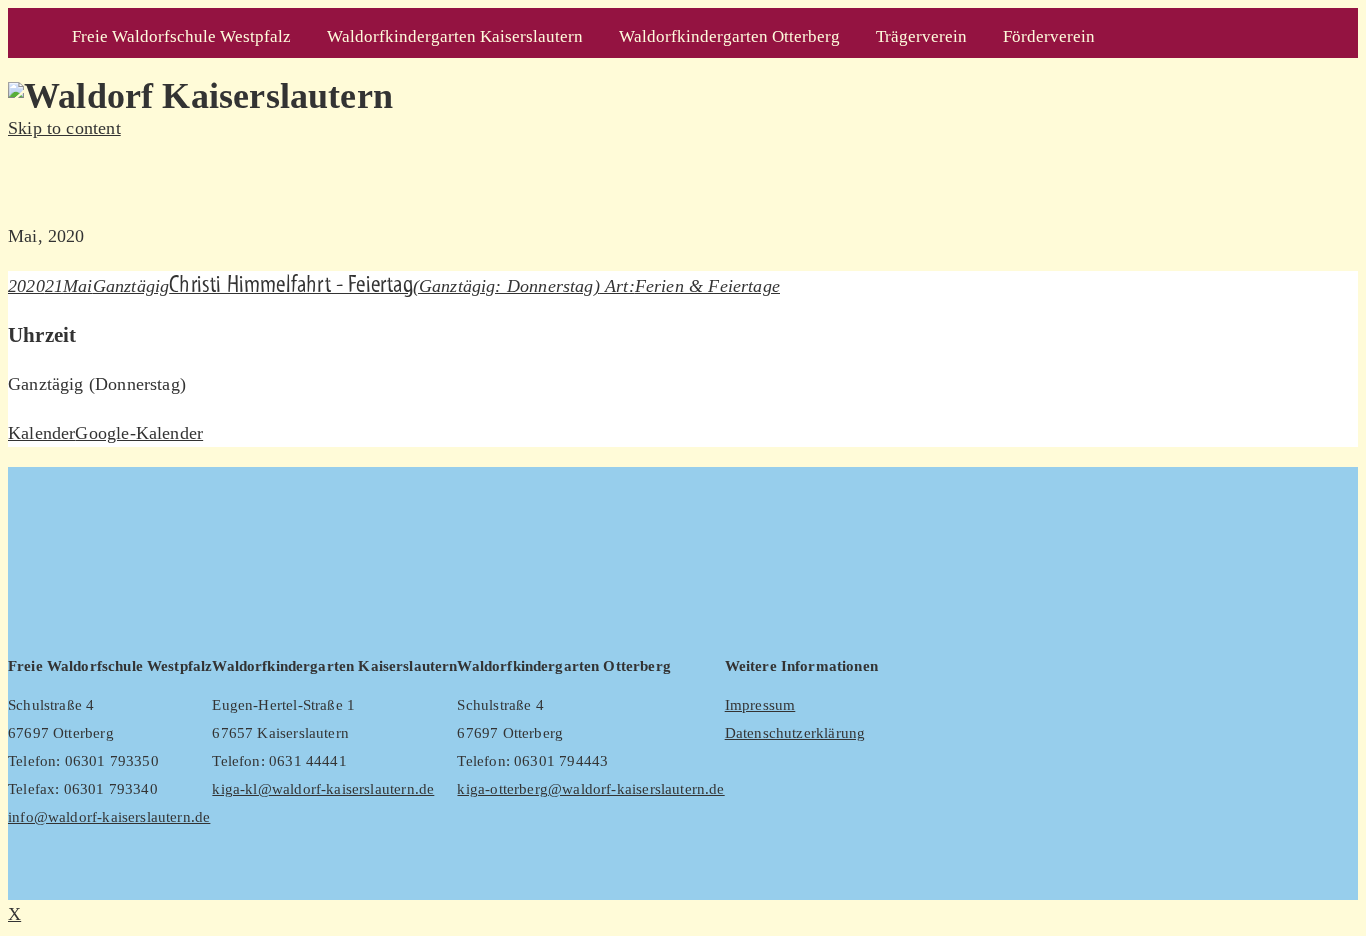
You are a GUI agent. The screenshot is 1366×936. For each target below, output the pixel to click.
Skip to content (64, 128)
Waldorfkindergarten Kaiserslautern (455, 36)
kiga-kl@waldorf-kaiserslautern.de (323, 789)
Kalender (41, 433)
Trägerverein (921, 36)
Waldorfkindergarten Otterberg (729, 36)
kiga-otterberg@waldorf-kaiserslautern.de (590, 789)
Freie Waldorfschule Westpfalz (181, 36)
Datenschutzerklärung (795, 733)
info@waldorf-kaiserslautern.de (109, 817)
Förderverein (1049, 36)
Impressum (760, 705)
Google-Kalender (139, 433)
